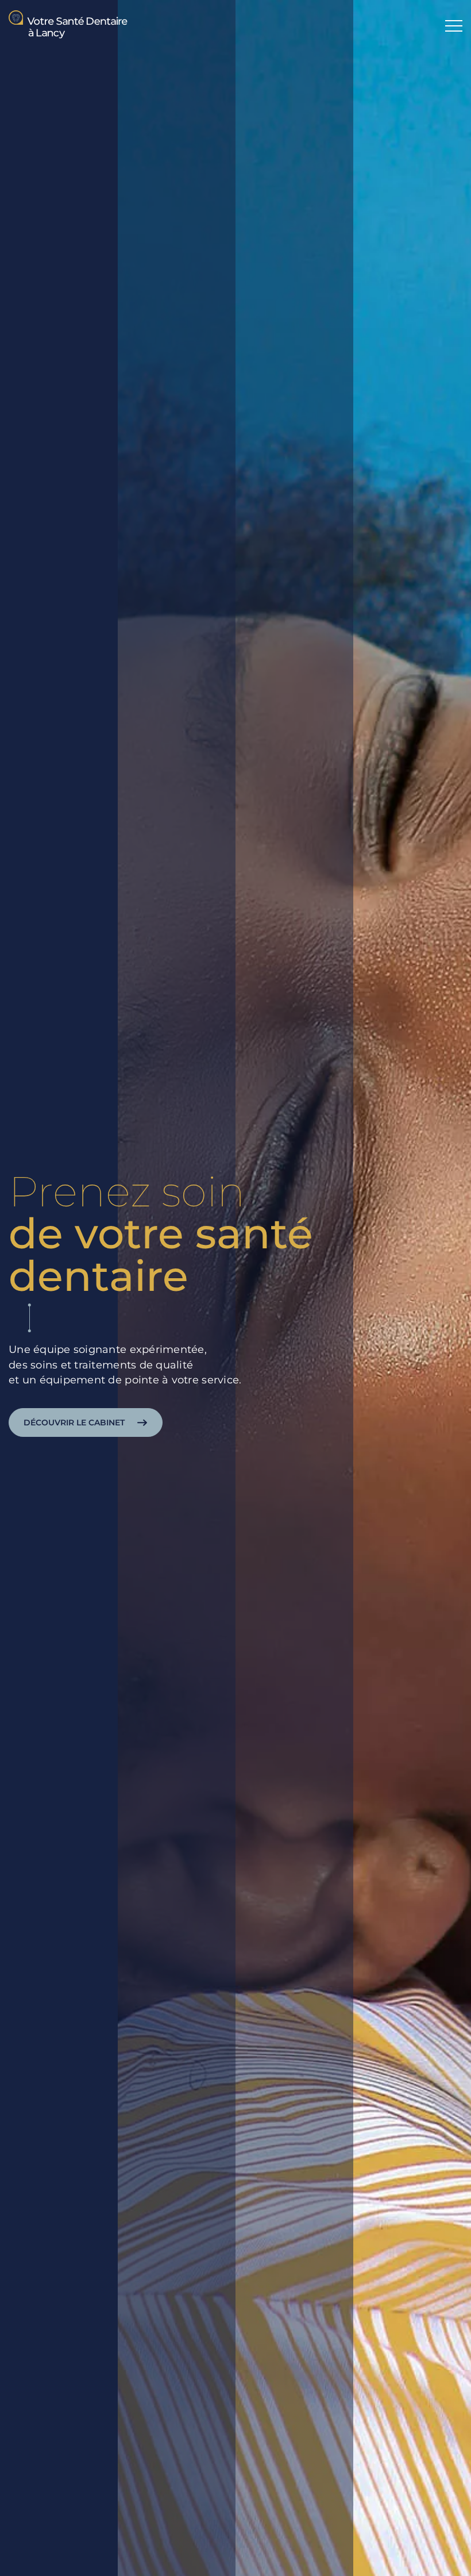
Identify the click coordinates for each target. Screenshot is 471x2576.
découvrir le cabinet (74, 1422)
